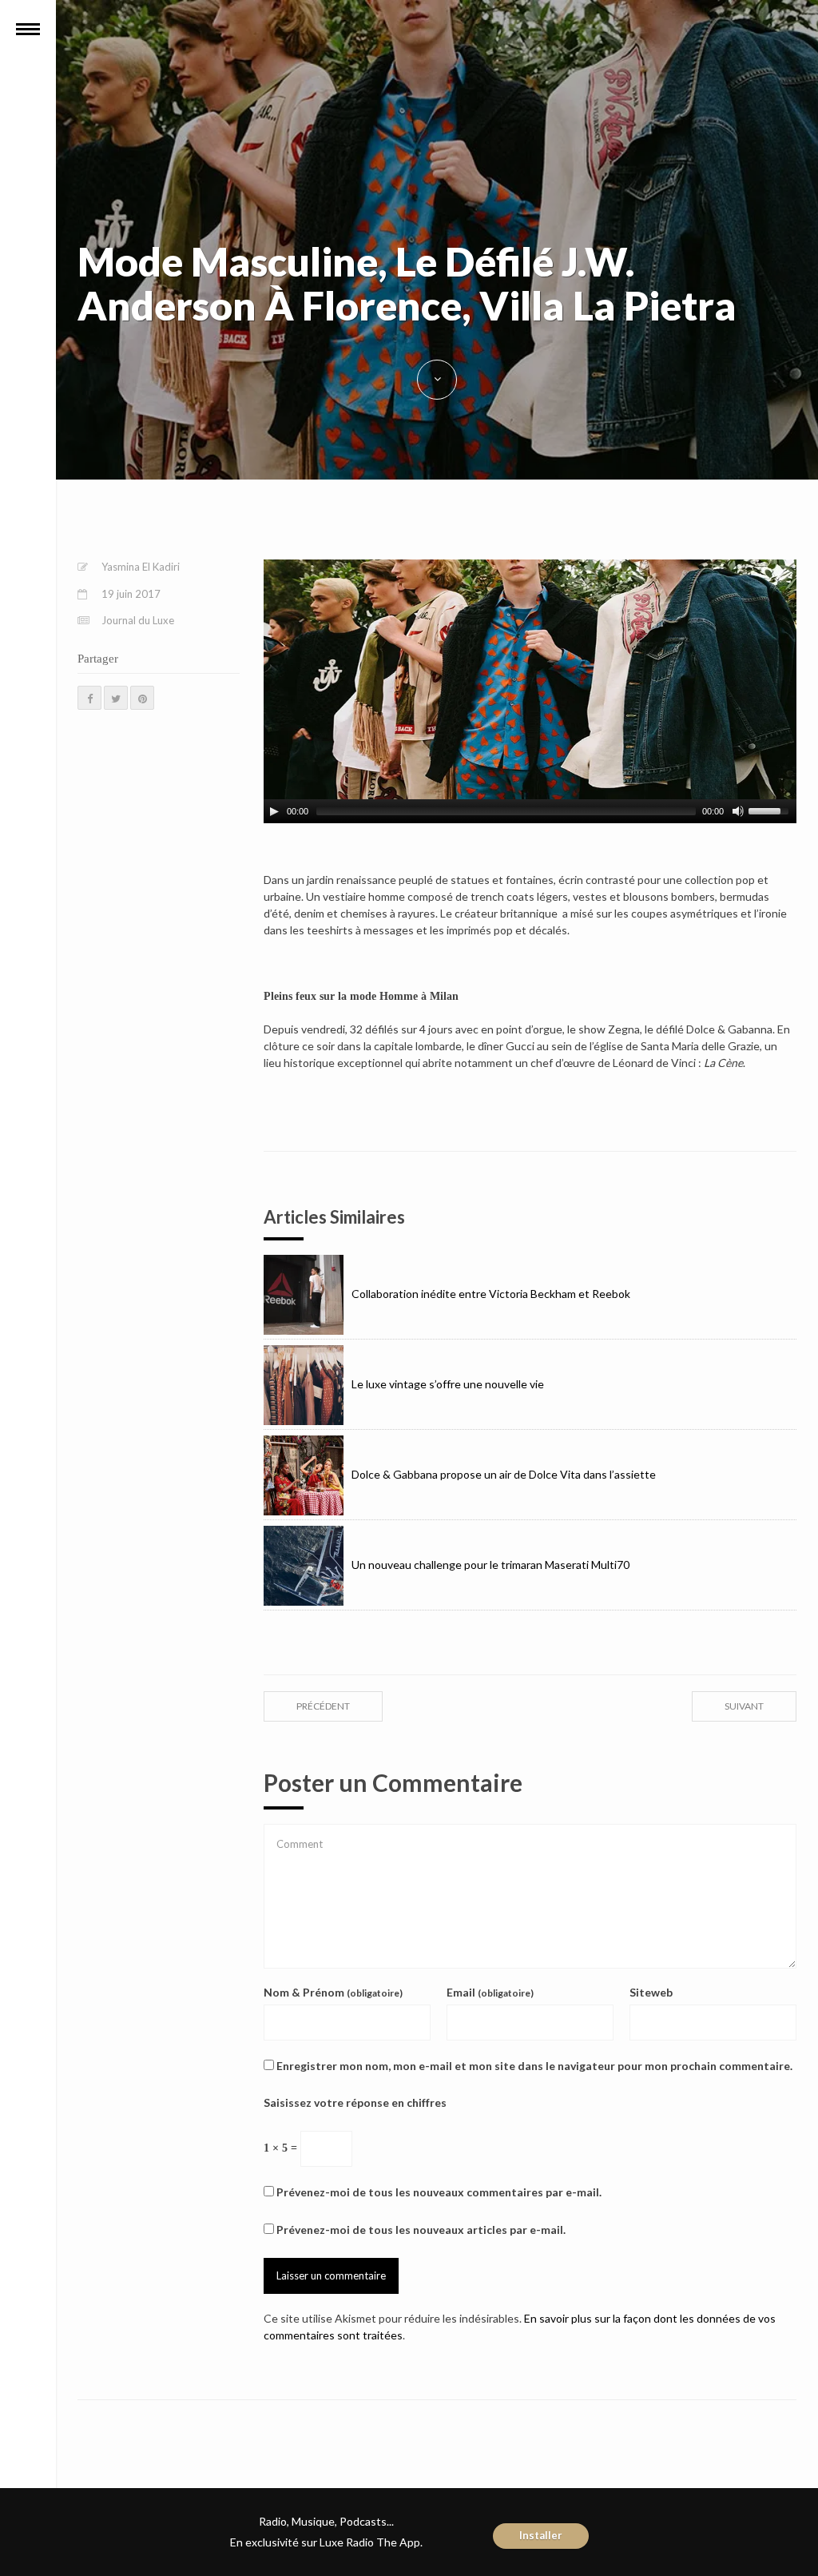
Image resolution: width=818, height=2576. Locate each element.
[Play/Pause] (274, 811)
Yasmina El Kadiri (141, 567)
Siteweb (651, 1992)
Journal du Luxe (138, 620)
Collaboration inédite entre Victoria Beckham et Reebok (491, 1294)
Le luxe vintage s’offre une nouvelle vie (448, 1384)
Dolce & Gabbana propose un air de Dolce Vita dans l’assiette (504, 1474)
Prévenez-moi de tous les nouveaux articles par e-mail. (421, 2230)
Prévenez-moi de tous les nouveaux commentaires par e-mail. (439, 2192)
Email (490, 1992)
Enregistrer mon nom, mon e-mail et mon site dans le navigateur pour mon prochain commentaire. (534, 2066)
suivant (744, 1706)
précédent (323, 1706)
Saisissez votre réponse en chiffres (355, 2102)
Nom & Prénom (333, 1992)
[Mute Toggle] (738, 811)
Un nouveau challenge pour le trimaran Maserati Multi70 (490, 1565)
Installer (541, 2535)
